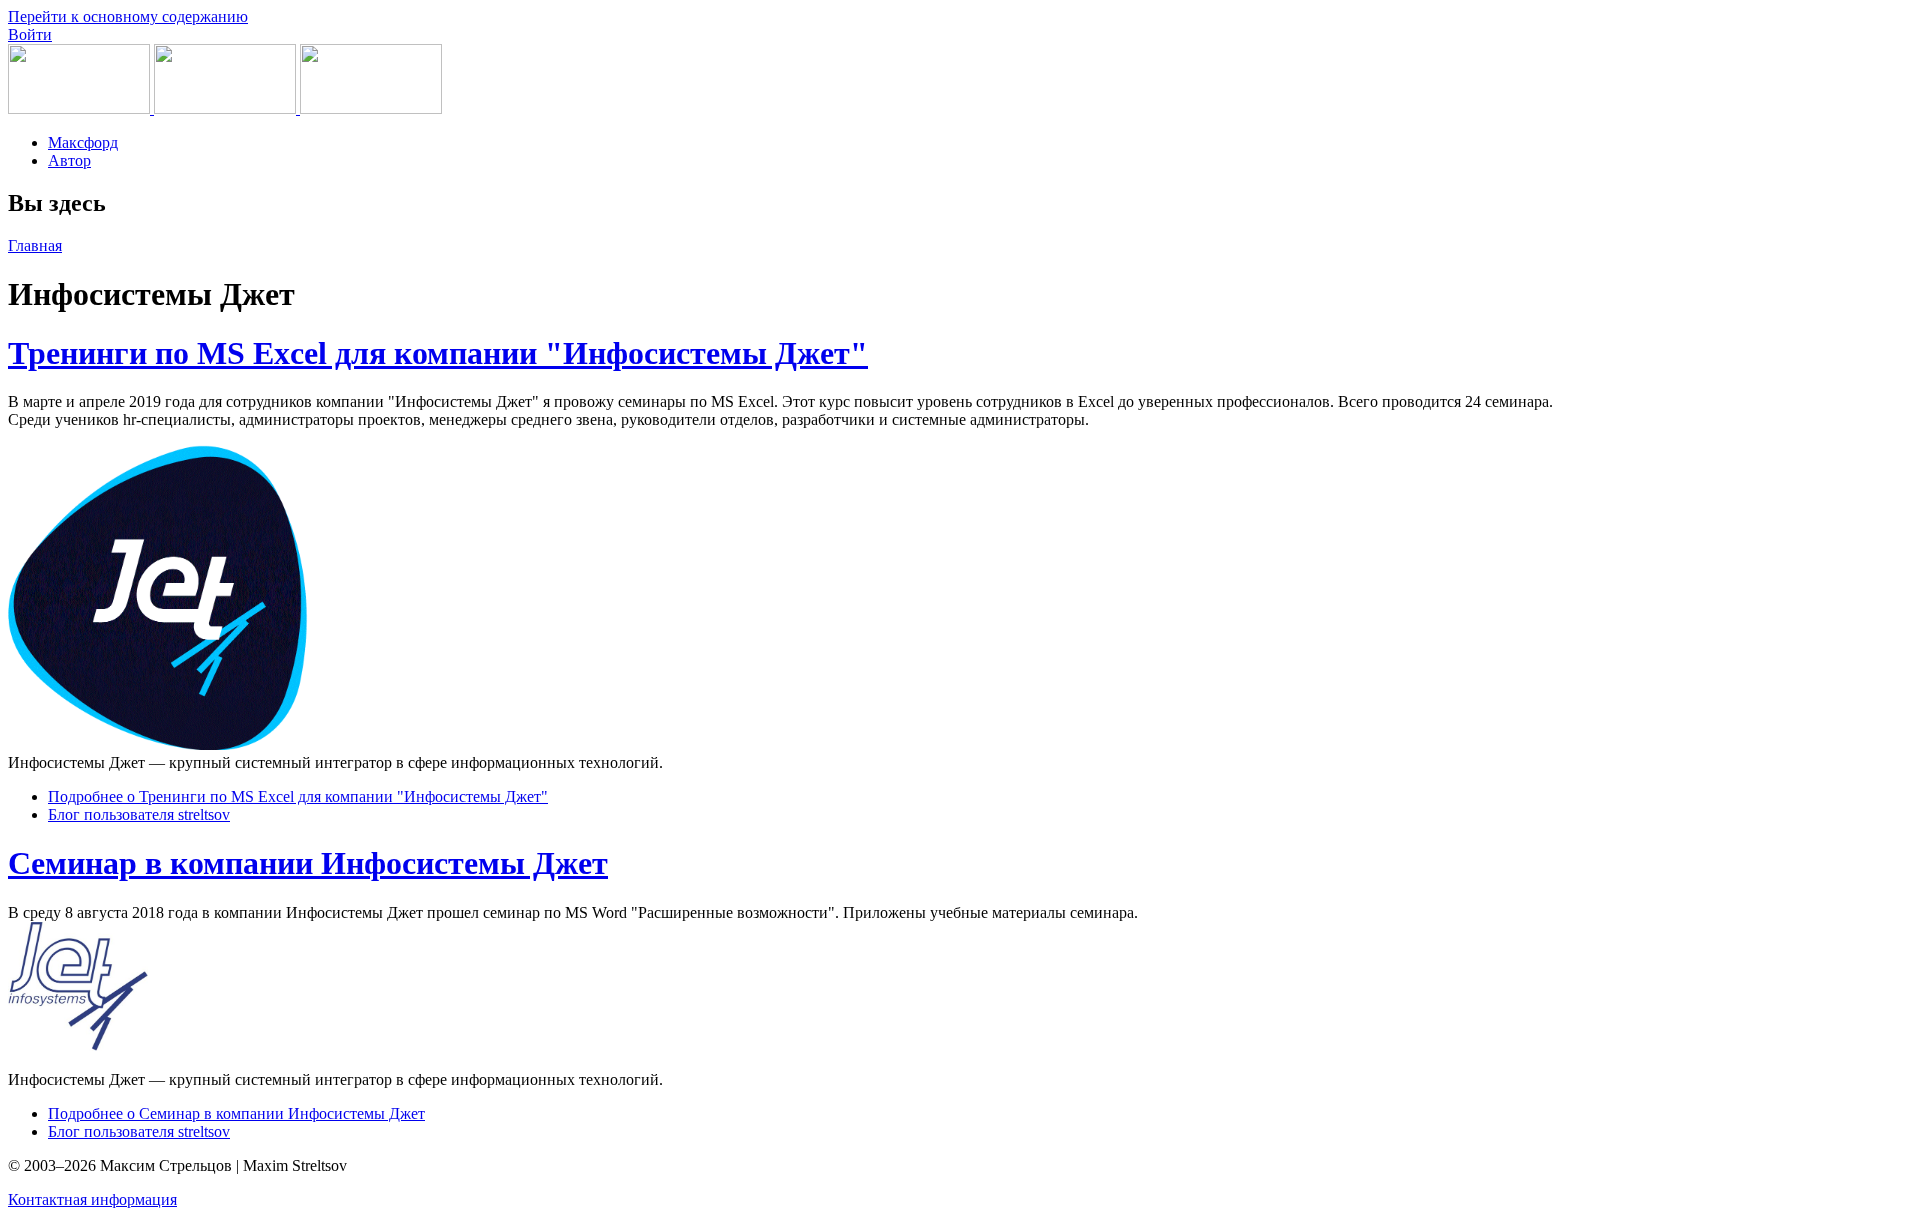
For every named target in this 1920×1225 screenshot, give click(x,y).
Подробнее (298, 796)
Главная (35, 245)
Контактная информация (92, 1199)
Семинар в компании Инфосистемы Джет (308, 863)
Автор (69, 160)
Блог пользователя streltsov (139, 814)
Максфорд (83, 142)
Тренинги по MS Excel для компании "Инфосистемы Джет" (438, 353)
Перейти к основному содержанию (128, 16)
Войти (30, 34)
